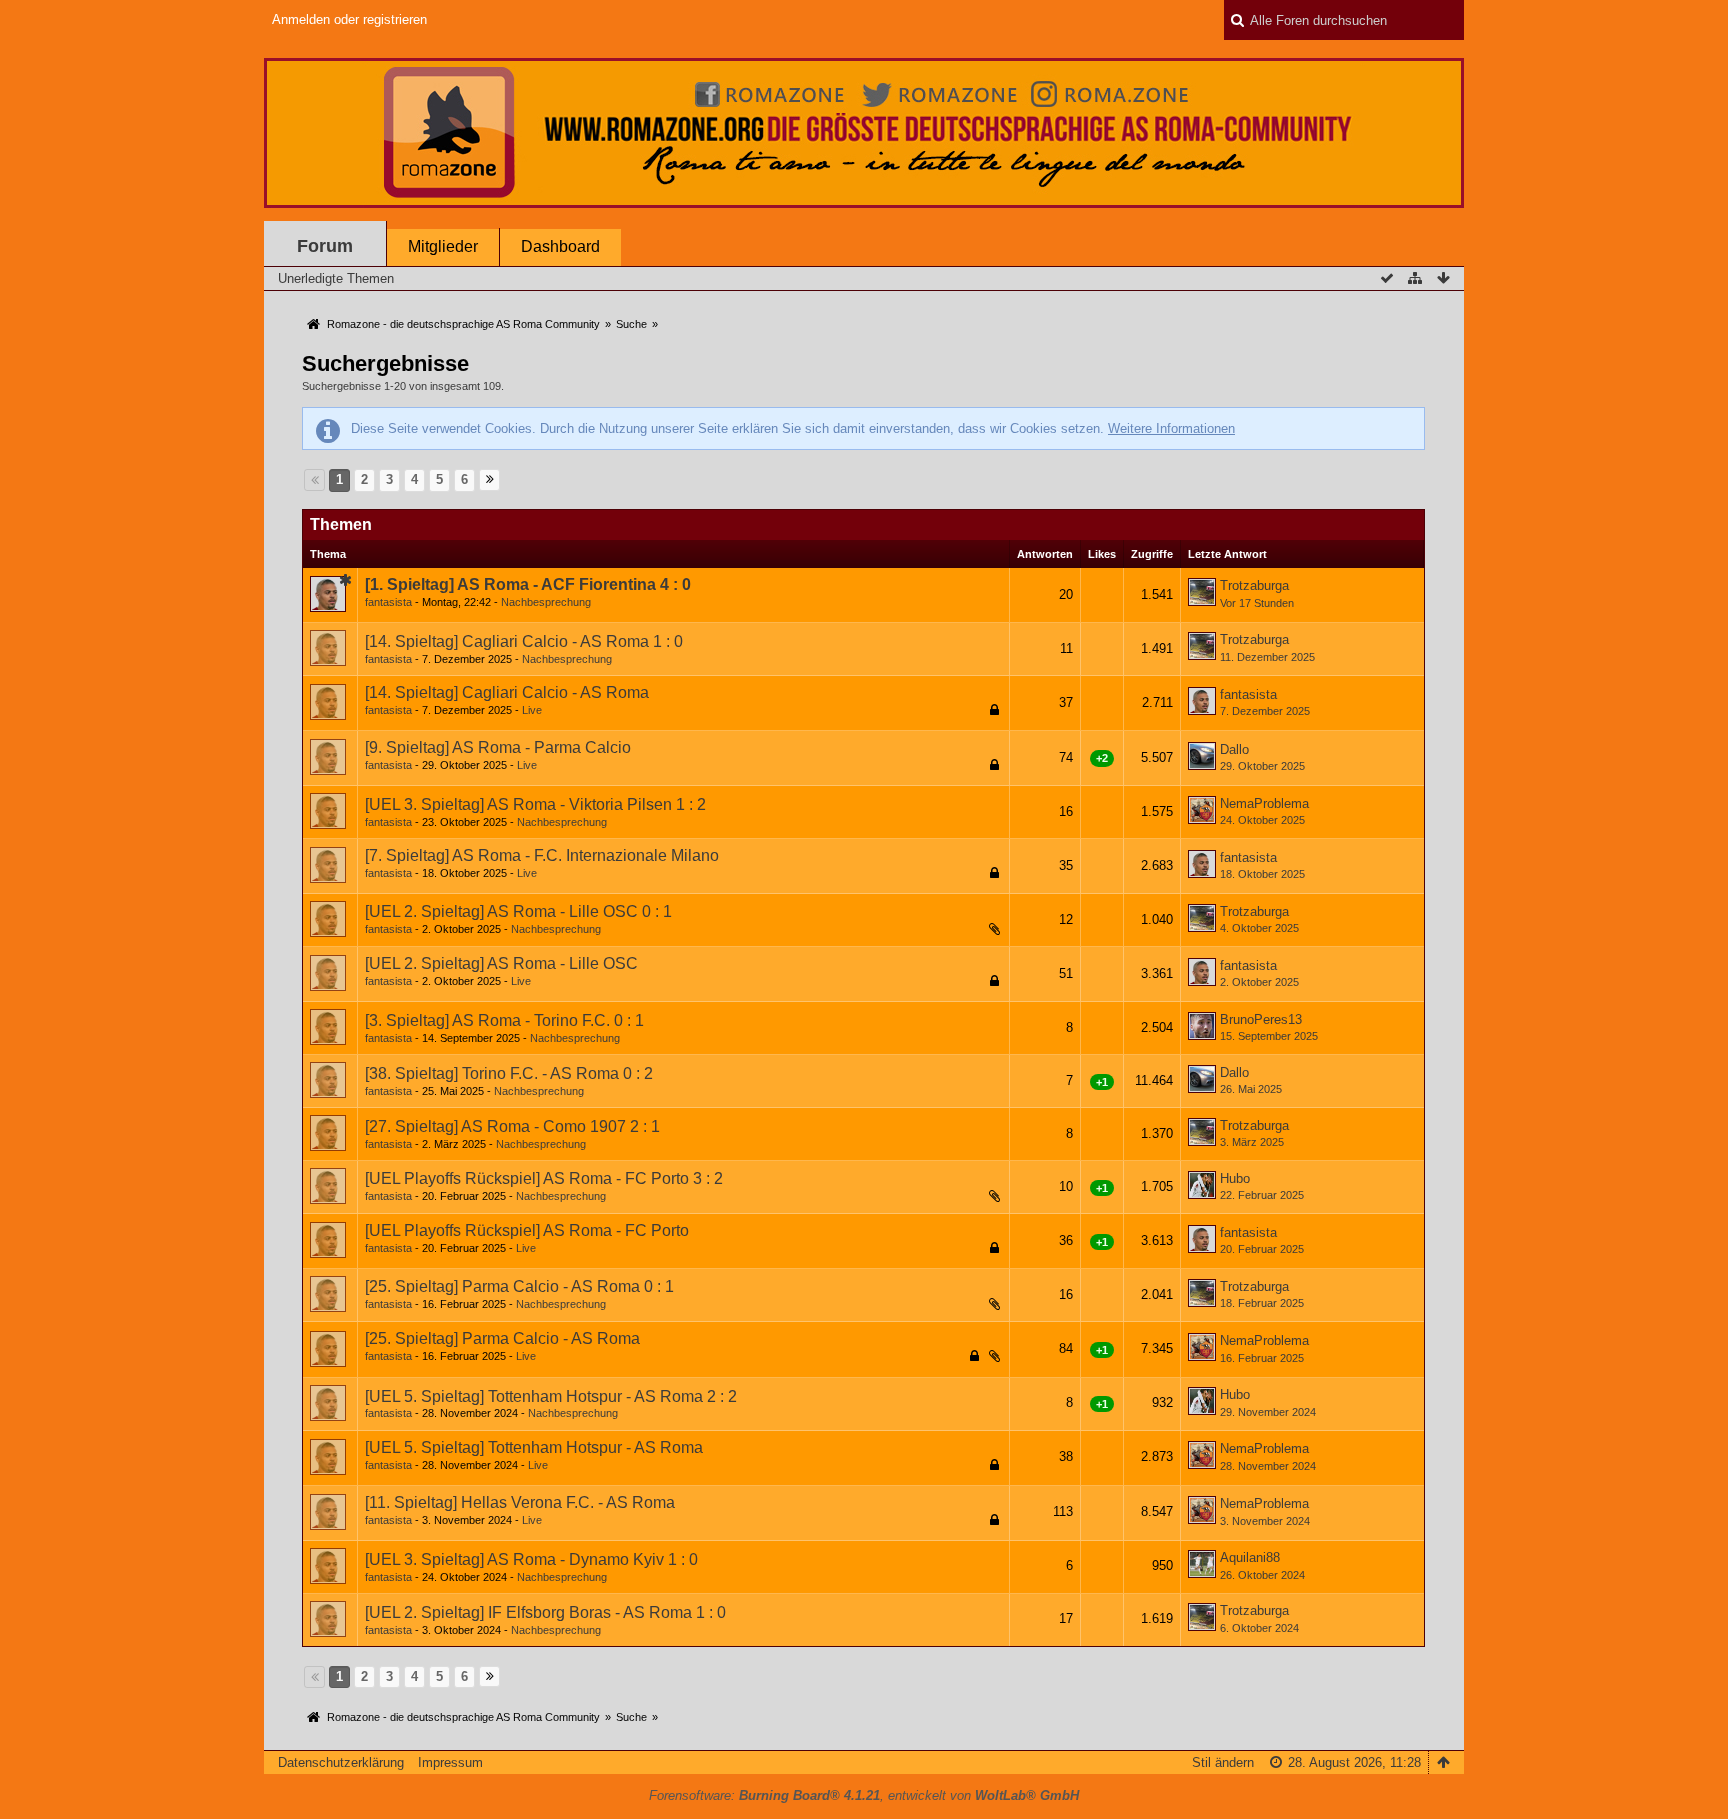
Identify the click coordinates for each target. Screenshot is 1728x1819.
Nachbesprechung (546, 602)
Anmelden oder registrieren (349, 19)
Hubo (1235, 1178)
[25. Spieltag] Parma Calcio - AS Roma (502, 1338)
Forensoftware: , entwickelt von (864, 1795)
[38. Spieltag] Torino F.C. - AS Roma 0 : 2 (509, 1073)
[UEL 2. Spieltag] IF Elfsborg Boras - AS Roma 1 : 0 (545, 1612)
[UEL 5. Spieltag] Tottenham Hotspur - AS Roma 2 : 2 (551, 1396)
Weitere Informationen (1171, 428)
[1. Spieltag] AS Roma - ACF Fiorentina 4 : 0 (528, 584)
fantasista (388, 602)
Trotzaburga (1254, 585)
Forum (325, 246)
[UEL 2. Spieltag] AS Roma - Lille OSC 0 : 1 (518, 911)
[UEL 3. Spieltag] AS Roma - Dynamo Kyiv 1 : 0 (531, 1559)
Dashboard (560, 246)
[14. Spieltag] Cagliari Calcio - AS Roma (507, 692)
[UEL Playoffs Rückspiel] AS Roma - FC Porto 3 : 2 (544, 1178)
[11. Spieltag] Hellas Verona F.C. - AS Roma (520, 1502)
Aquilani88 (1250, 1557)
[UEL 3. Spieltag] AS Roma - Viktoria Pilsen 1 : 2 (535, 804)
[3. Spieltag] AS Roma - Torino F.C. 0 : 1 (504, 1020)
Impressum (450, 1762)
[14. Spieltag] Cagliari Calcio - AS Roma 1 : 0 (524, 641)
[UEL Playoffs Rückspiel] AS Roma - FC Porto (527, 1230)
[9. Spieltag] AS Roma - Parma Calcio (498, 747)
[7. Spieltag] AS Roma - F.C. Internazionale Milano (542, 855)
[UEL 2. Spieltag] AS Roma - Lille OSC (501, 963)
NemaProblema (1264, 803)
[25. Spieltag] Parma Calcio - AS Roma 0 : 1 (519, 1286)
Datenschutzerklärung (341, 1762)
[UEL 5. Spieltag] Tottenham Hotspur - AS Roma (534, 1447)
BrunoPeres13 (1261, 1019)
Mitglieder (443, 246)
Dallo (1234, 749)
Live (532, 710)
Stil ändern (1223, 1762)
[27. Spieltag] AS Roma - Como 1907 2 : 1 (512, 1126)
